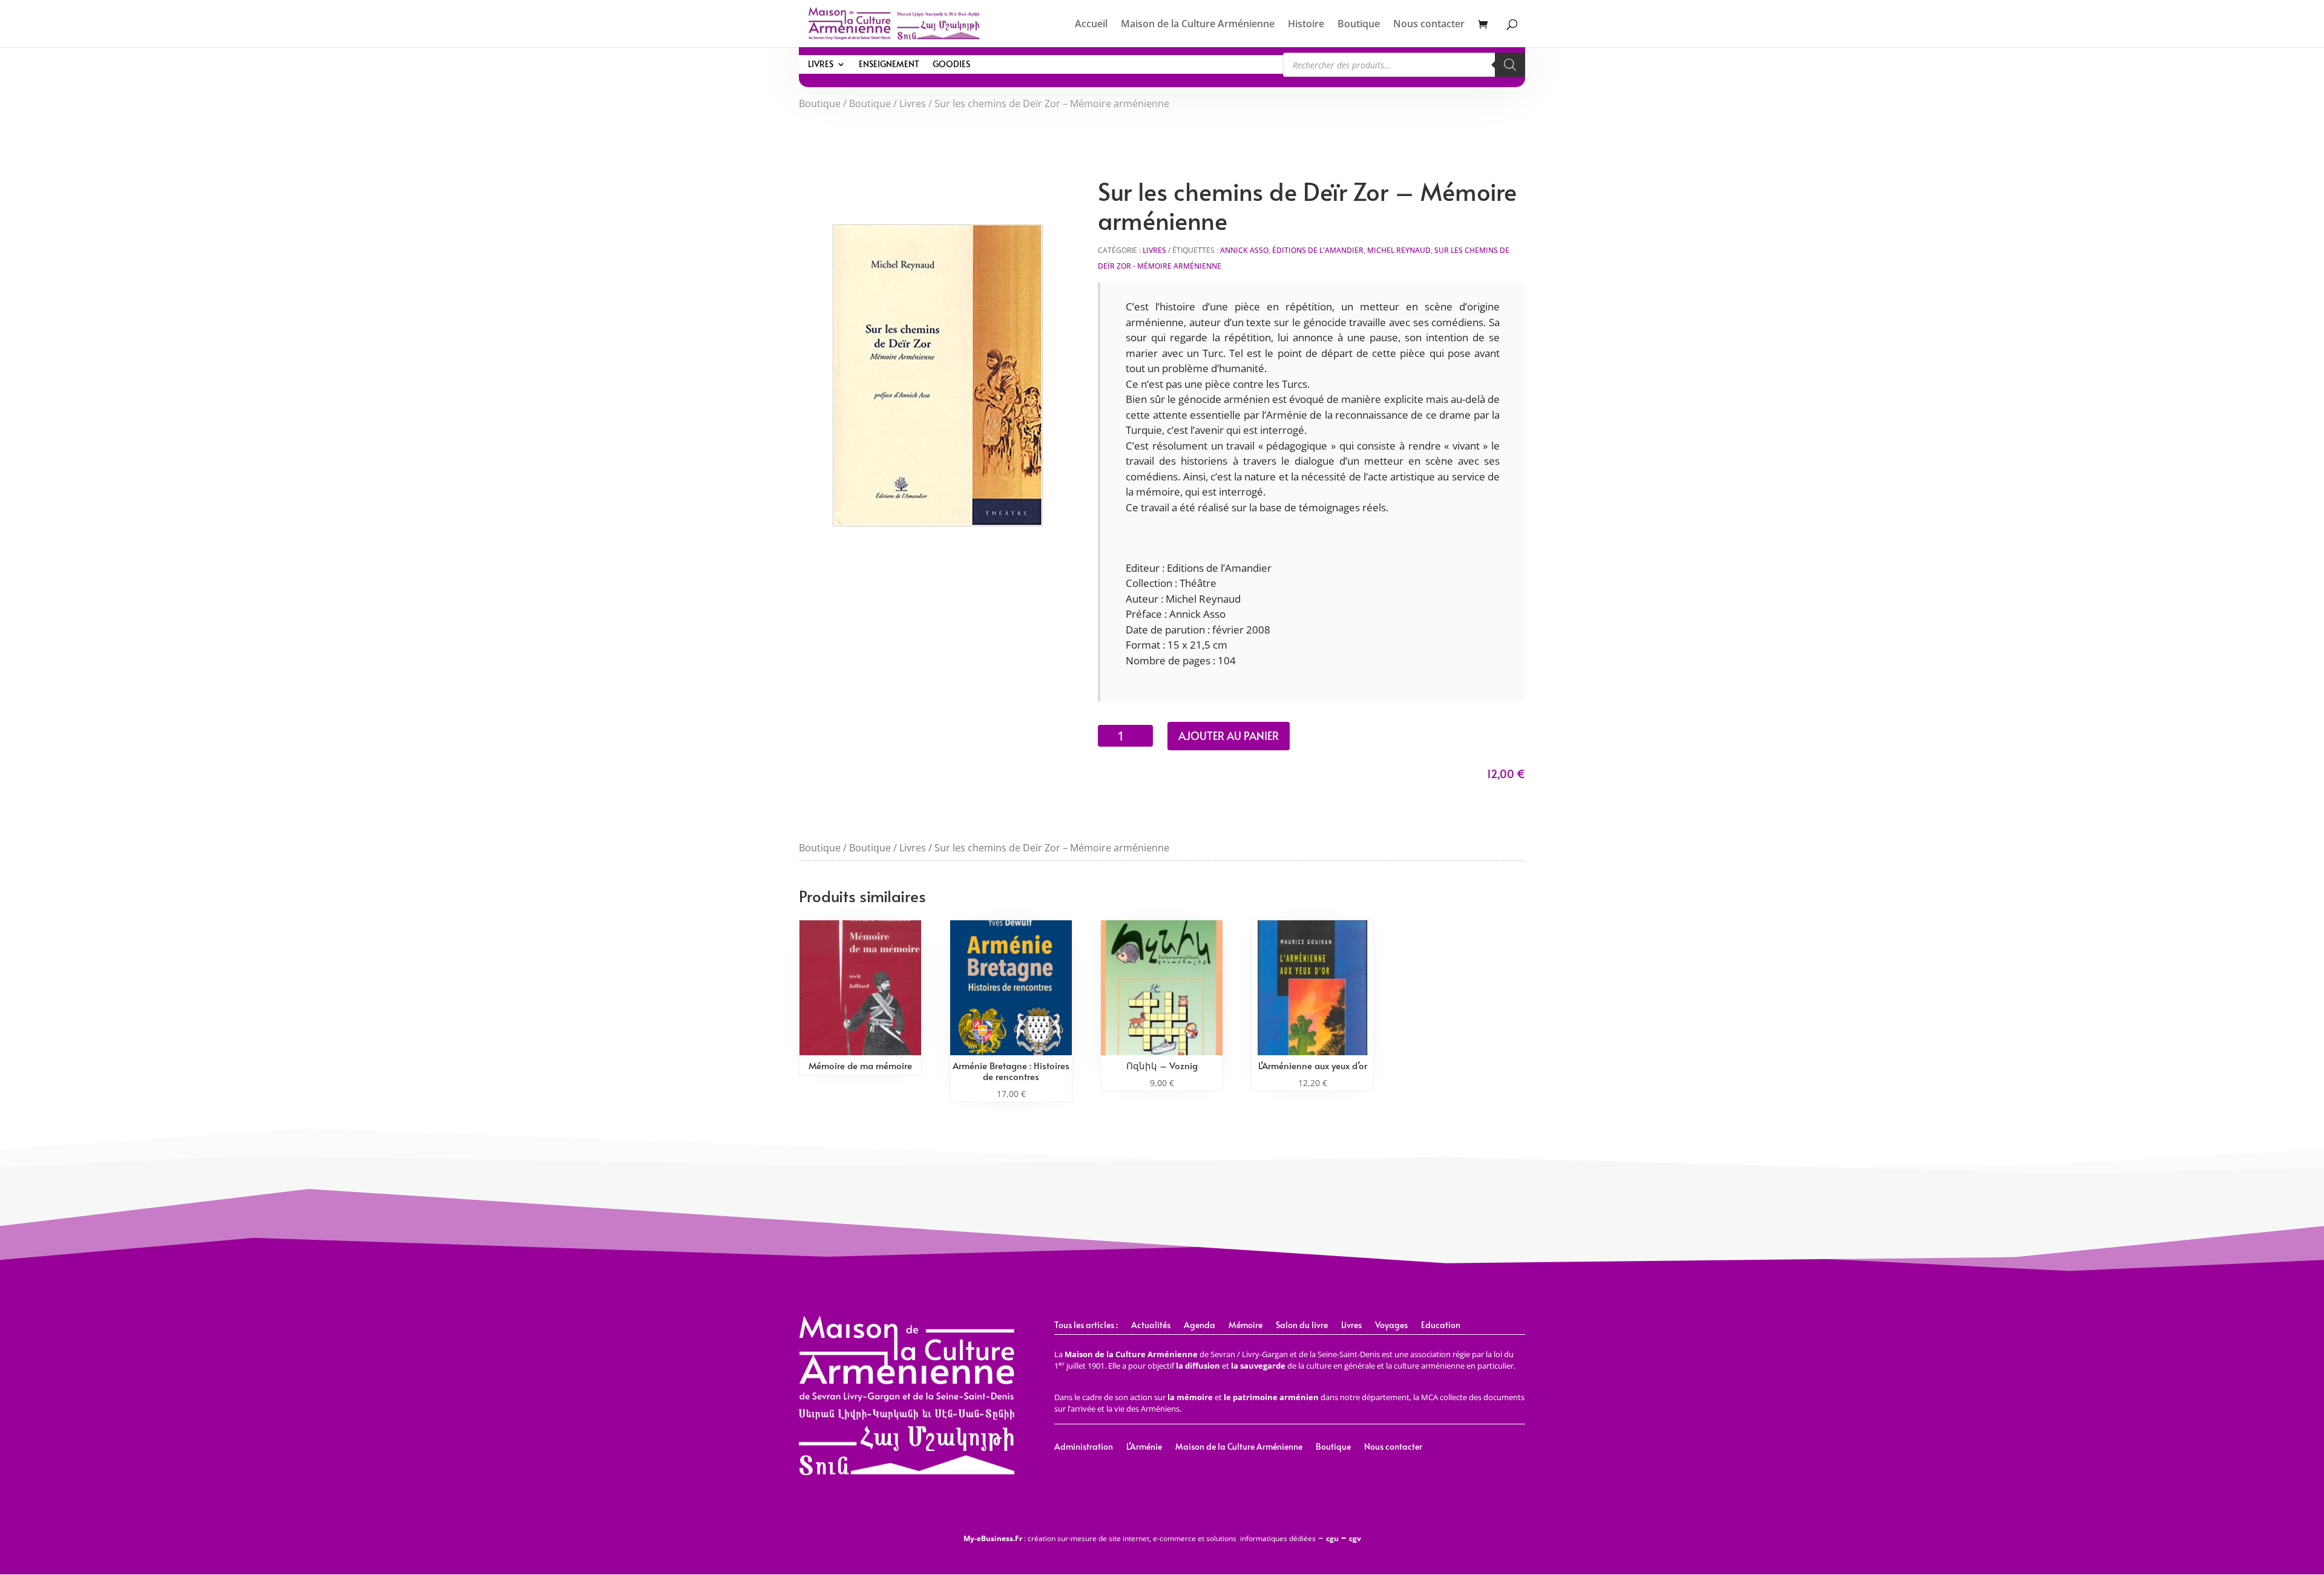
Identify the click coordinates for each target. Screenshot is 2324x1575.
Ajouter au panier (1229, 735)
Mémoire (1246, 1326)
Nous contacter (1429, 25)
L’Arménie (1144, 1447)
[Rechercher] (1510, 65)
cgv (1355, 1538)
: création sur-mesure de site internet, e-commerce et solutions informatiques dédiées (1140, 1538)
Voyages (1391, 1326)
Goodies (951, 65)
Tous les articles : (1086, 1326)
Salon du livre (1302, 1326)
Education (1441, 1326)
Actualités (1151, 1326)
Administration (1084, 1447)
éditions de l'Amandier (1318, 250)
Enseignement (889, 65)
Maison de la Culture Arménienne (1198, 25)
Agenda (1200, 1326)
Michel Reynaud (1399, 250)
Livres (821, 65)
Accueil (1091, 25)
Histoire (1306, 25)
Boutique (1359, 25)
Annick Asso (1244, 250)
